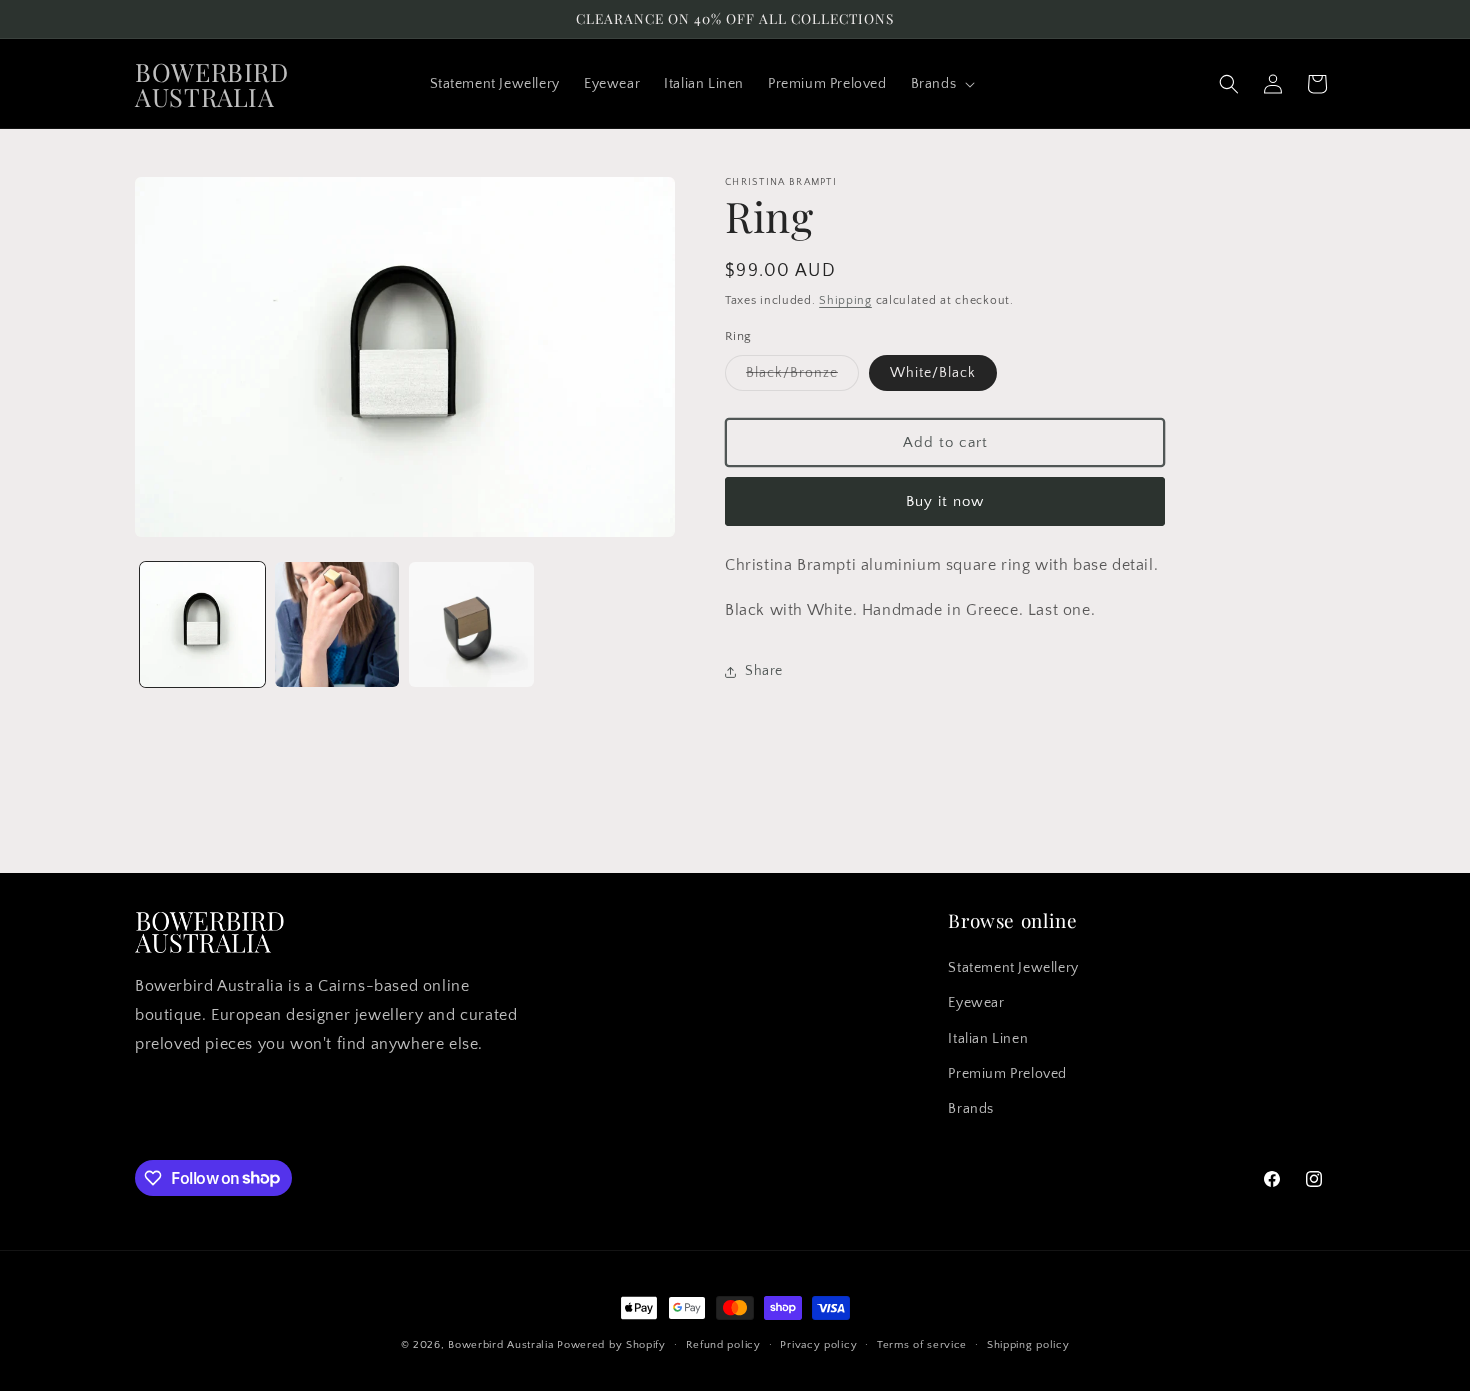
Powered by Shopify (611, 1345)
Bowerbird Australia (500, 1345)
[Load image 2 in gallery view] (337, 624)
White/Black (933, 373)
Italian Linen (988, 1039)
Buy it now (945, 501)
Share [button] (764, 671)
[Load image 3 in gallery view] (471, 624)
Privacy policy (818, 1344)
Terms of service (922, 1344)
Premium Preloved (1007, 1074)
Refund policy (723, 1344)
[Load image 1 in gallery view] (202, 624)
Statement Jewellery (1013, 969)
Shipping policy (1028, 1344)
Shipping (845, 300)
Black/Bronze (802, 377)
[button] (941, 84)
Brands (971, 1109)
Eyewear (976, 1004)
